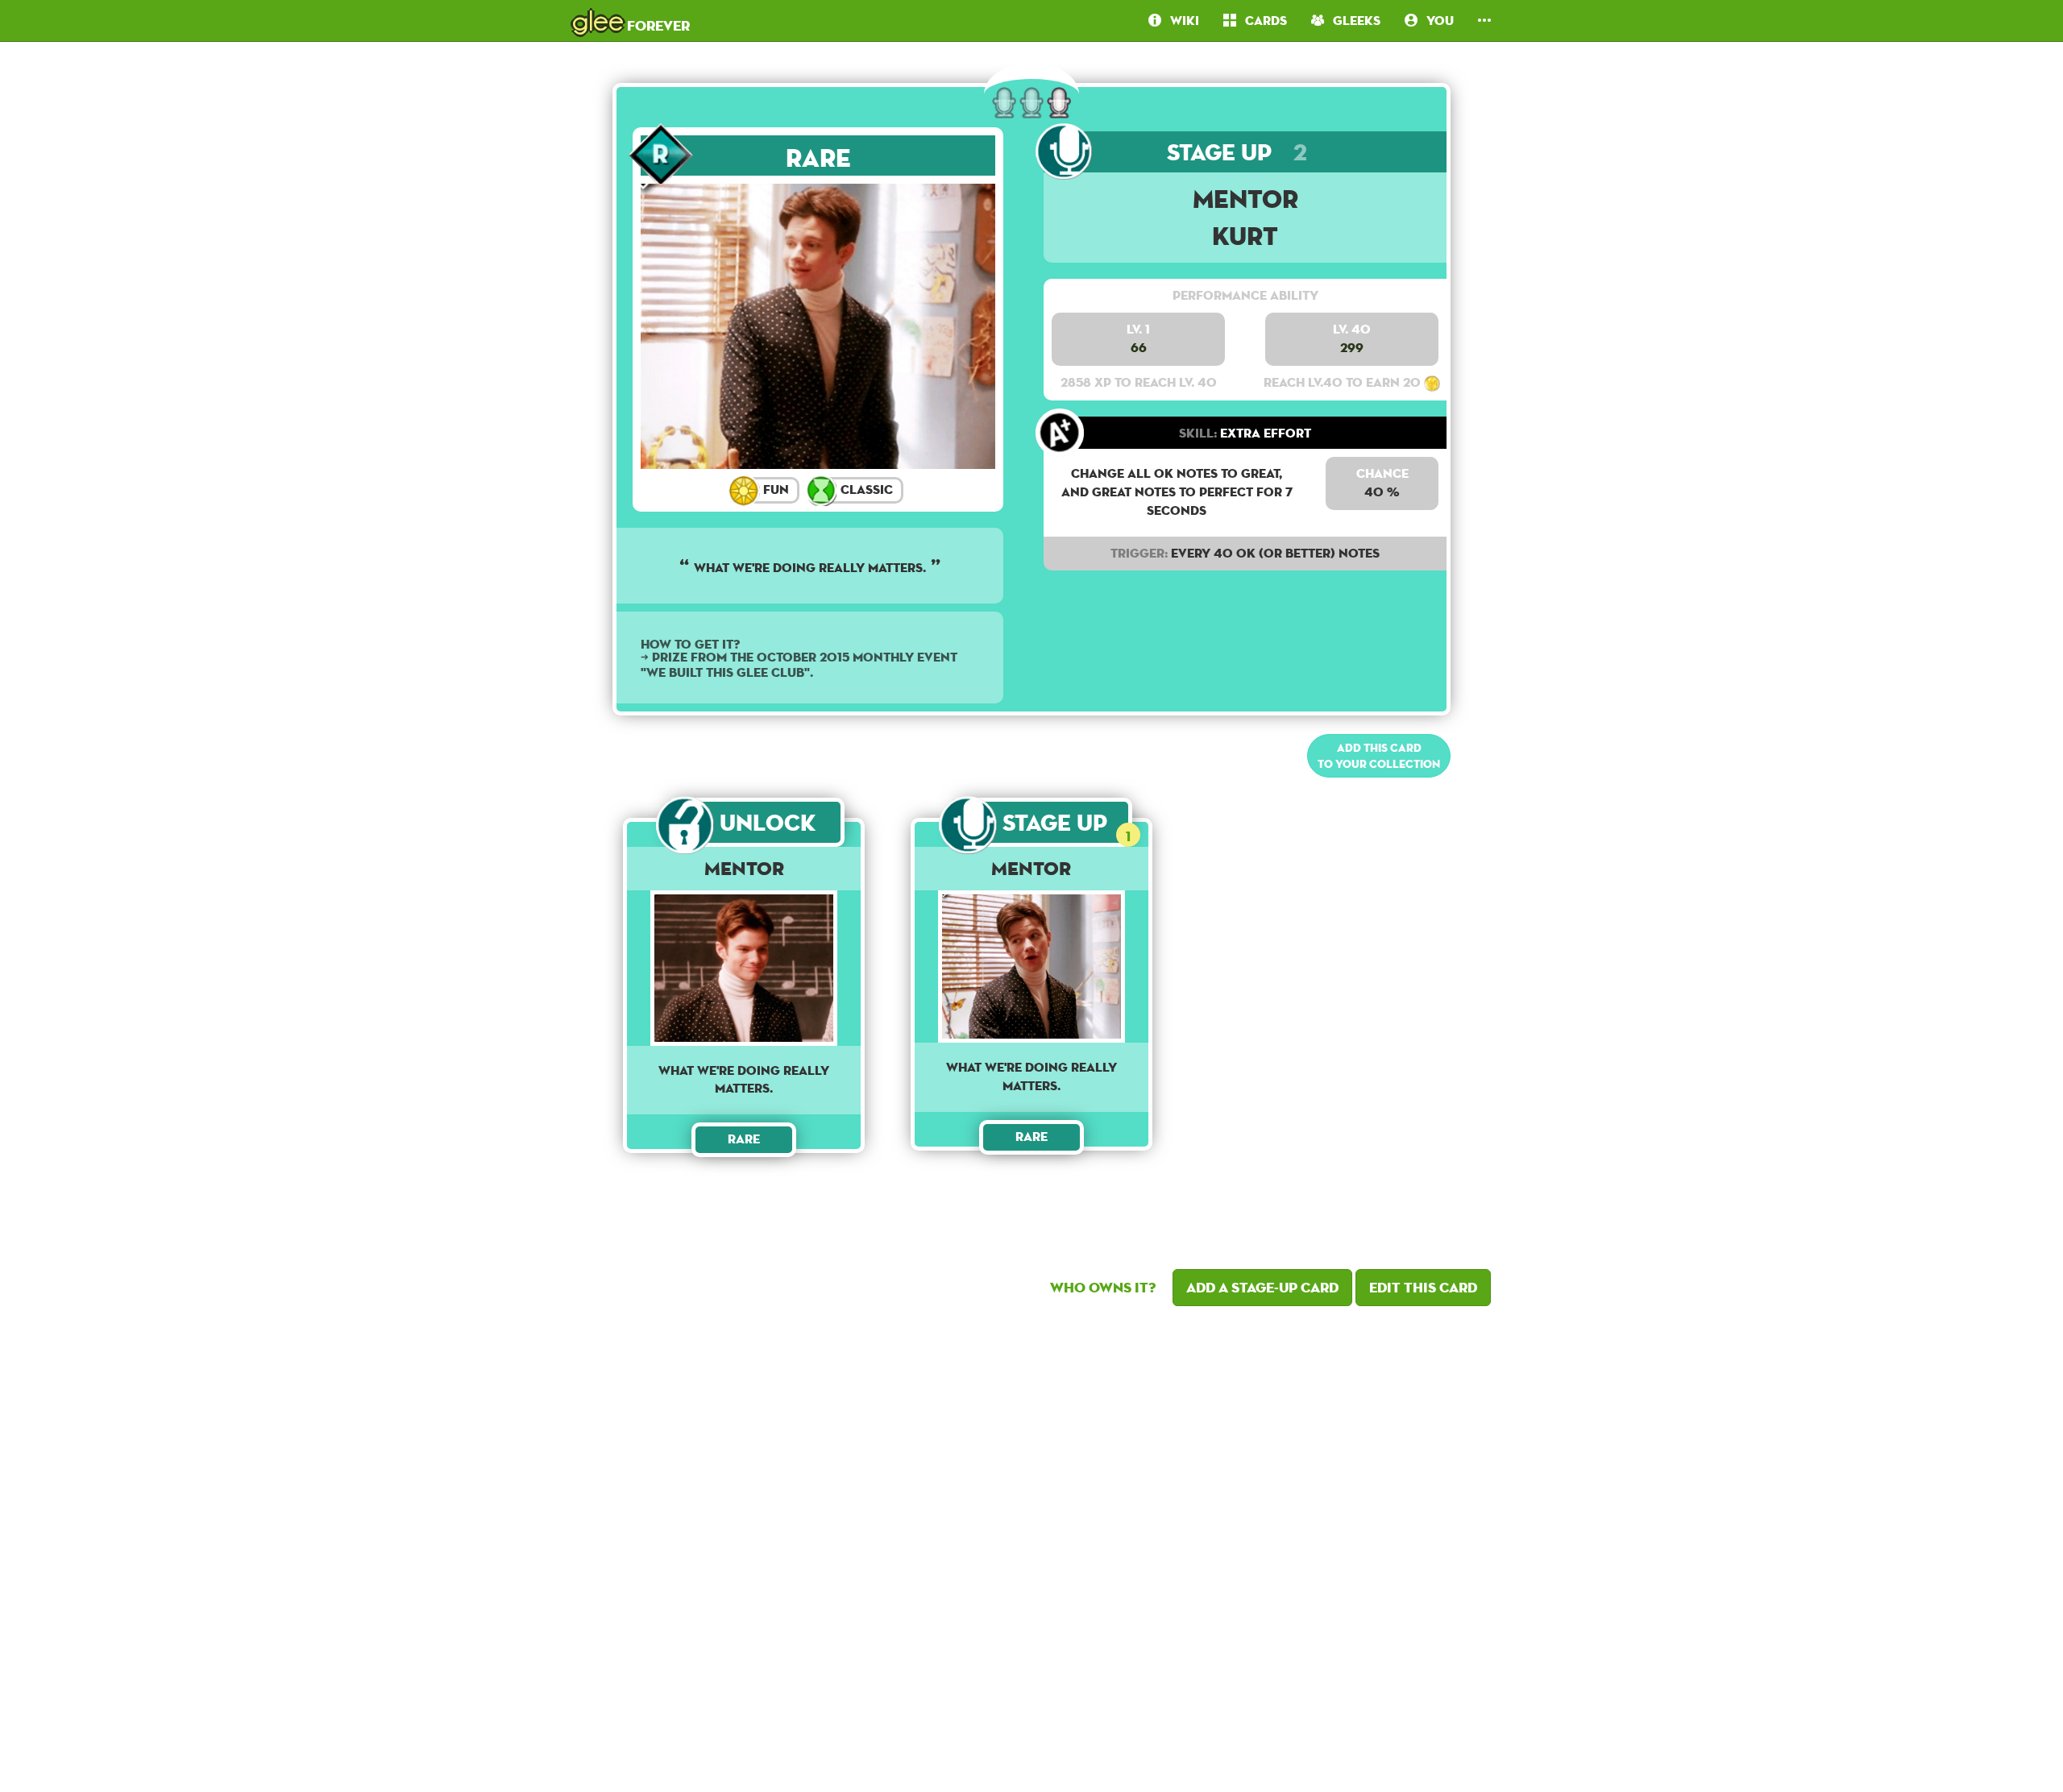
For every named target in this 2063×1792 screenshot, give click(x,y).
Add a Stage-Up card (1262, 1287)
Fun (774, 489)
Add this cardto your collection (1379, 756)
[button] (1484, 21)
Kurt (1245, 236)
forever (631, 20)
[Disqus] (1031, 1545)
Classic (865, 489)
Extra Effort (1245, 433)
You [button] (1436, 21)
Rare (818, 158)
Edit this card (1423, 1287)
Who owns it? (1103, 1287)
